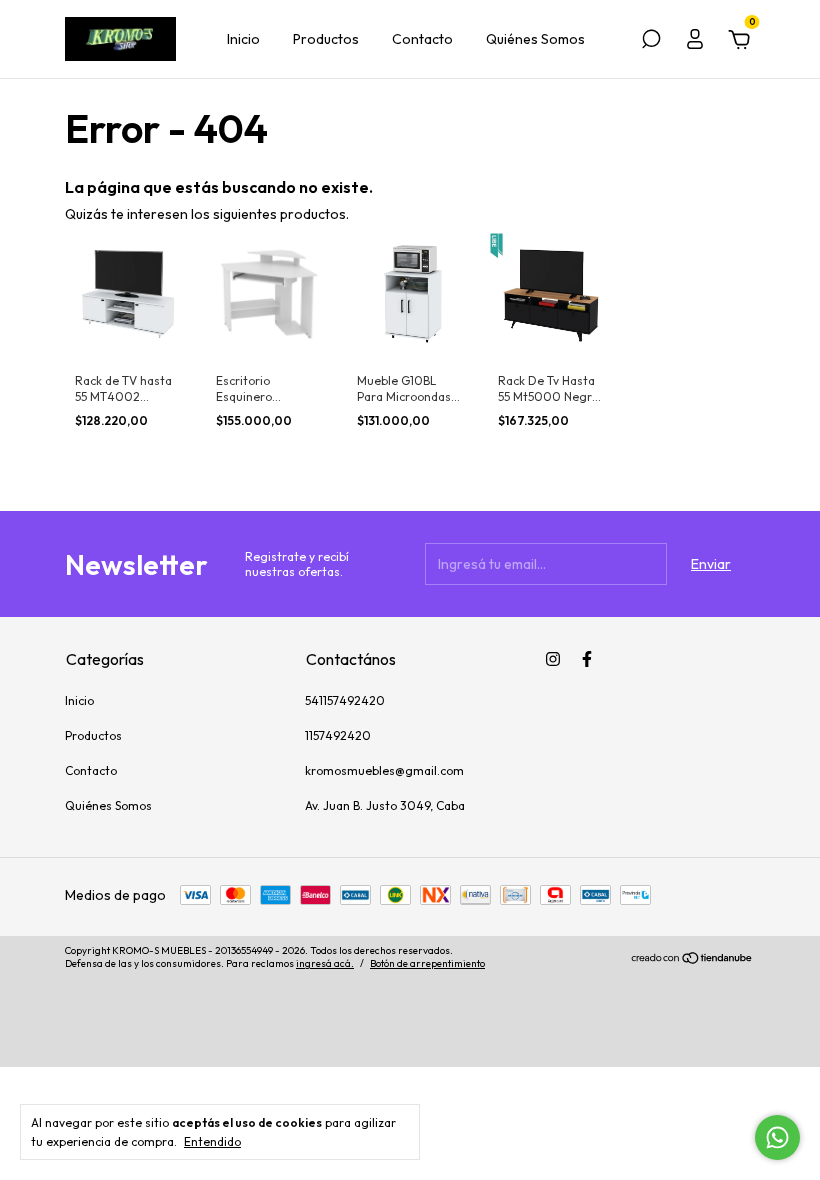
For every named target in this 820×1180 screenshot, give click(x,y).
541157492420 (345, 700)
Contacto (422, 39)
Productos (326, 39)
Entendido (212, 1141)
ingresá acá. (325, 963)
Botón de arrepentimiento (427, 963)
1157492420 (338, 735)
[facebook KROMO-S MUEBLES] (587, 659)
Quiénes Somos (535, 39)
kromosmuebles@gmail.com (384, 770)
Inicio (243, 39)
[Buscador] (651, 42)
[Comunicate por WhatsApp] (777, 1137)
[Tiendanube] (692, 960)
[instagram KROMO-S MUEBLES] (553, 659)
